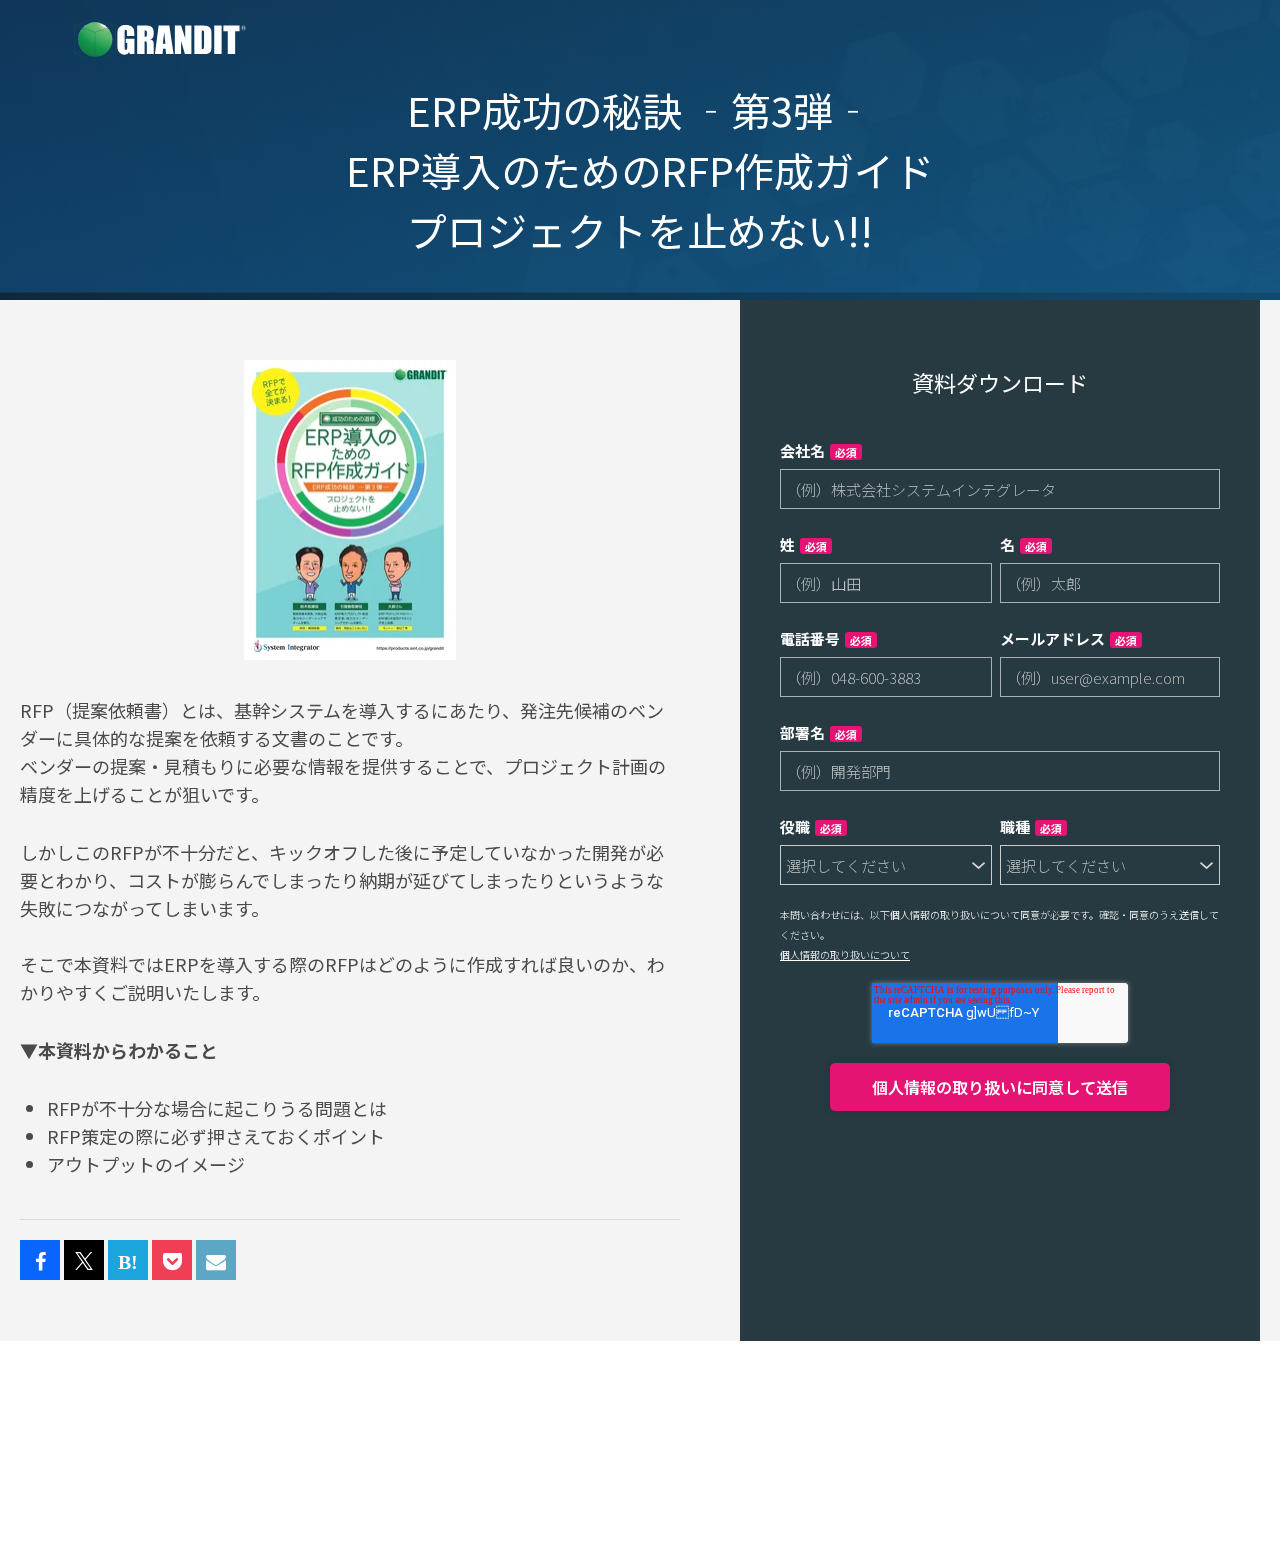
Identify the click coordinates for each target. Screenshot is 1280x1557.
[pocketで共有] (172, 1261)
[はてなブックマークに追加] (128, 1261)
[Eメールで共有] (216, 1261)
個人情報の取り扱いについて (845, 954)
